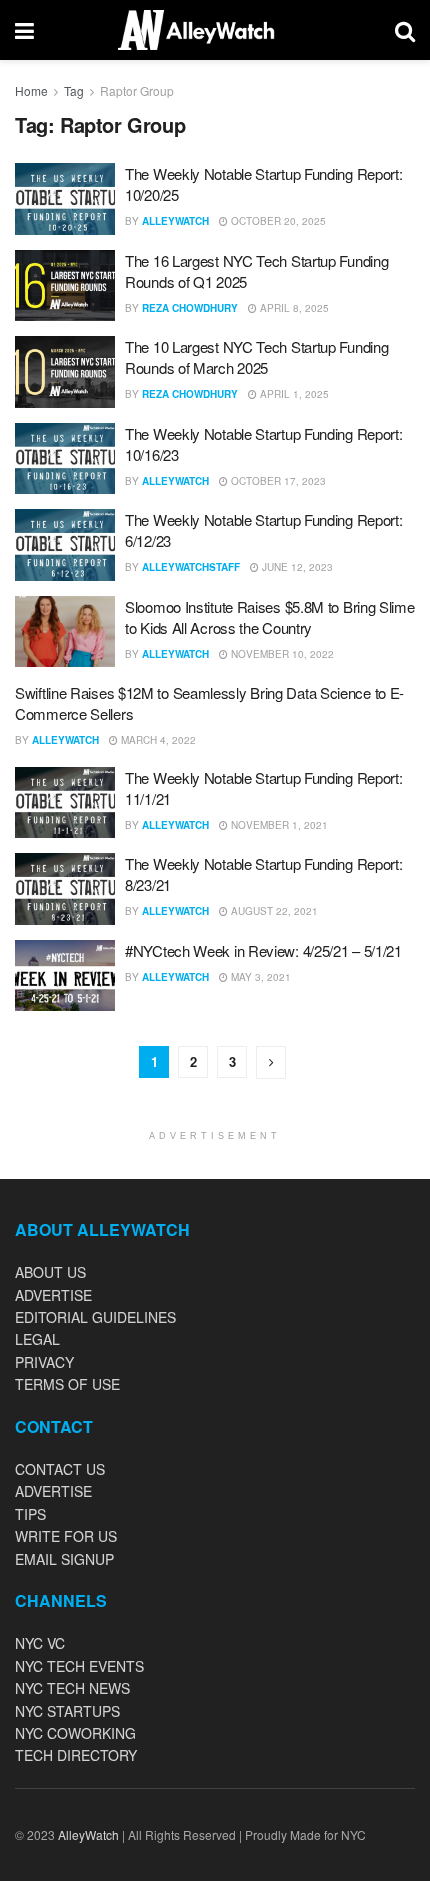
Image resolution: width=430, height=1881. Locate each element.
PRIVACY (44, 1362)
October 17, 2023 (277, 481)
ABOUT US (50, 1272)
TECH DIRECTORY (76, 1755)
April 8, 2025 (293, 308)
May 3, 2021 (259, 977)
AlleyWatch (175, 221)
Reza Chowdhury (190, 308)
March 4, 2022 (157, 740)
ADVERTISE (53, 1295)
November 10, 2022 (281, 654)
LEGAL (37, 1339)
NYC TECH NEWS (72, 1688)
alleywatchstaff (191, 567)
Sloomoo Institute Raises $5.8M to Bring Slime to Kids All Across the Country (270, 617)
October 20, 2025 (277, 221)
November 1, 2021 (278, 825)
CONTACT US (60, 1469)
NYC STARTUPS (67, 1711)
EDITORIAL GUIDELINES (95, 1317)
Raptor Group (137, 90)
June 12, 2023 (296, 567)
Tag (74, 90)
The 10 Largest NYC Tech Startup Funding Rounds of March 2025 (256, 357)
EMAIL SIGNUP (64, 1559)
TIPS (30, 1514)
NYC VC (40, 1643)
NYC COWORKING (75, 1733)
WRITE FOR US (66, 1536)
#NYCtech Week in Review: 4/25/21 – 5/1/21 (263, 950)
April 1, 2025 (293, 394)
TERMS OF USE (67, 1384)
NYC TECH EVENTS (79, 1666)
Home (31, 90)
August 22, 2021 (273, 911)
